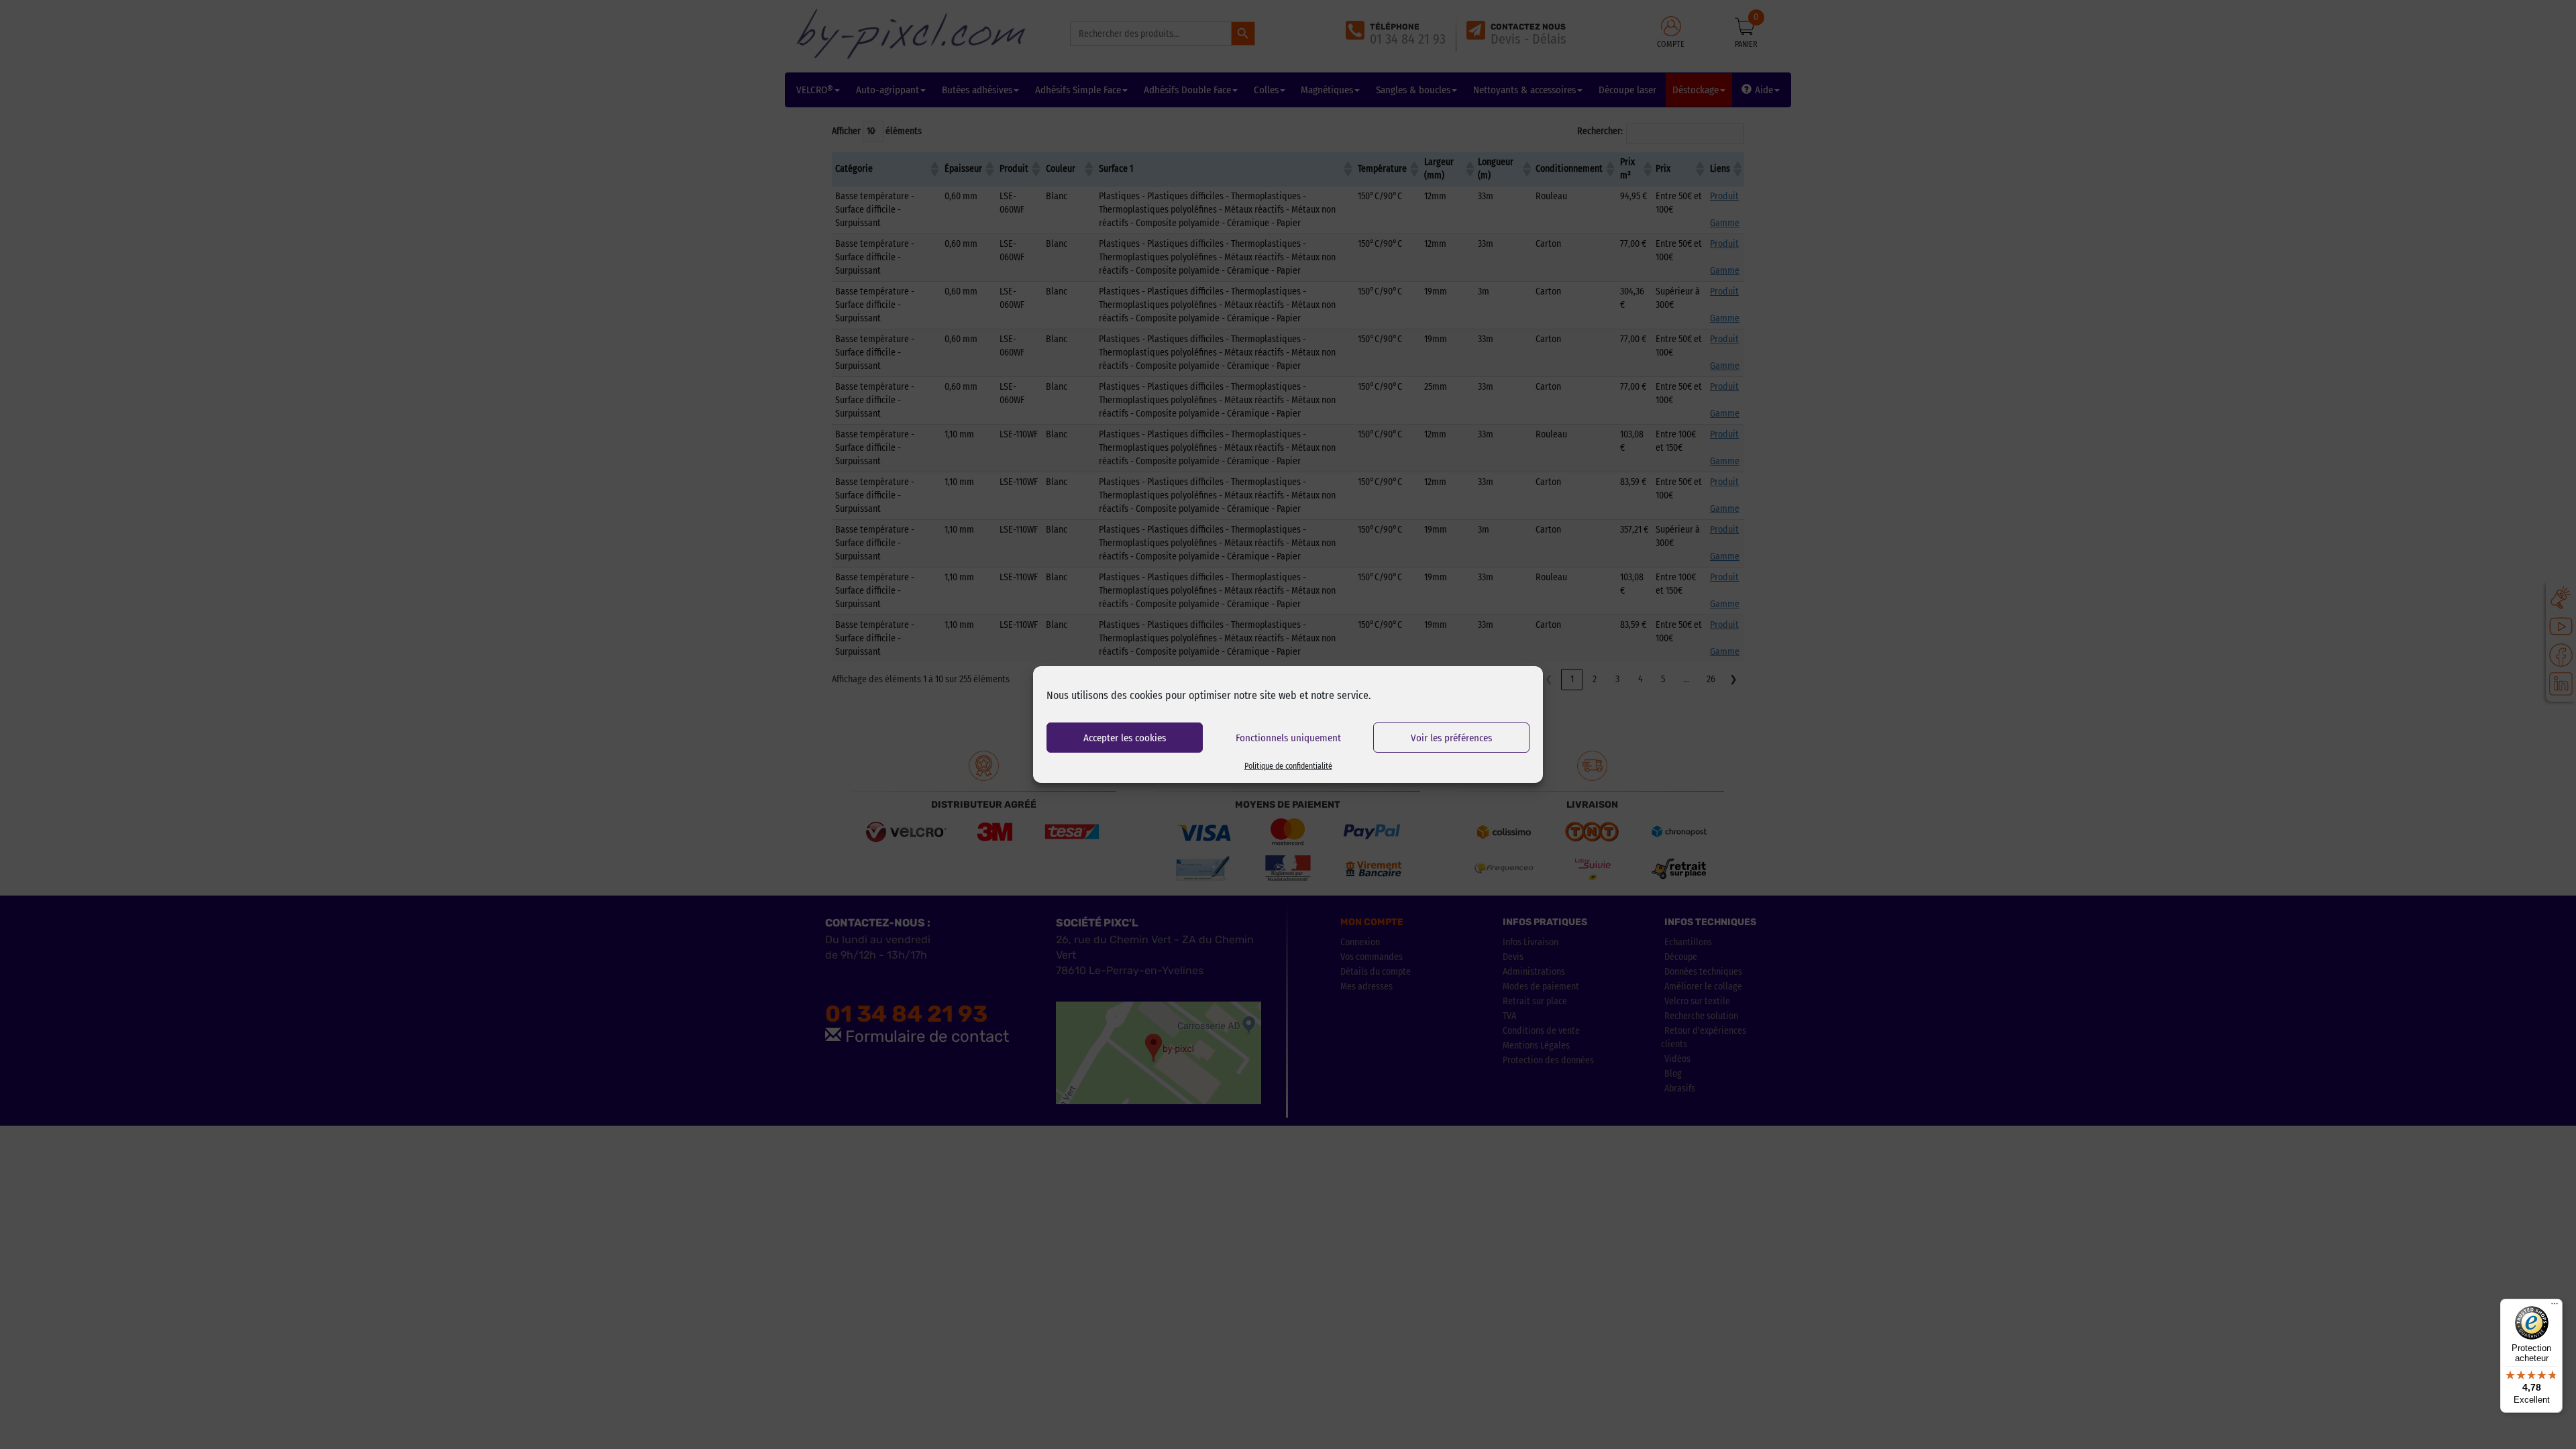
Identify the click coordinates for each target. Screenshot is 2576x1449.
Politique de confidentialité (1288, 766)
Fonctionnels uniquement (1288, 738)
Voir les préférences (1451, 738)
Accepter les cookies (1125, 738)
